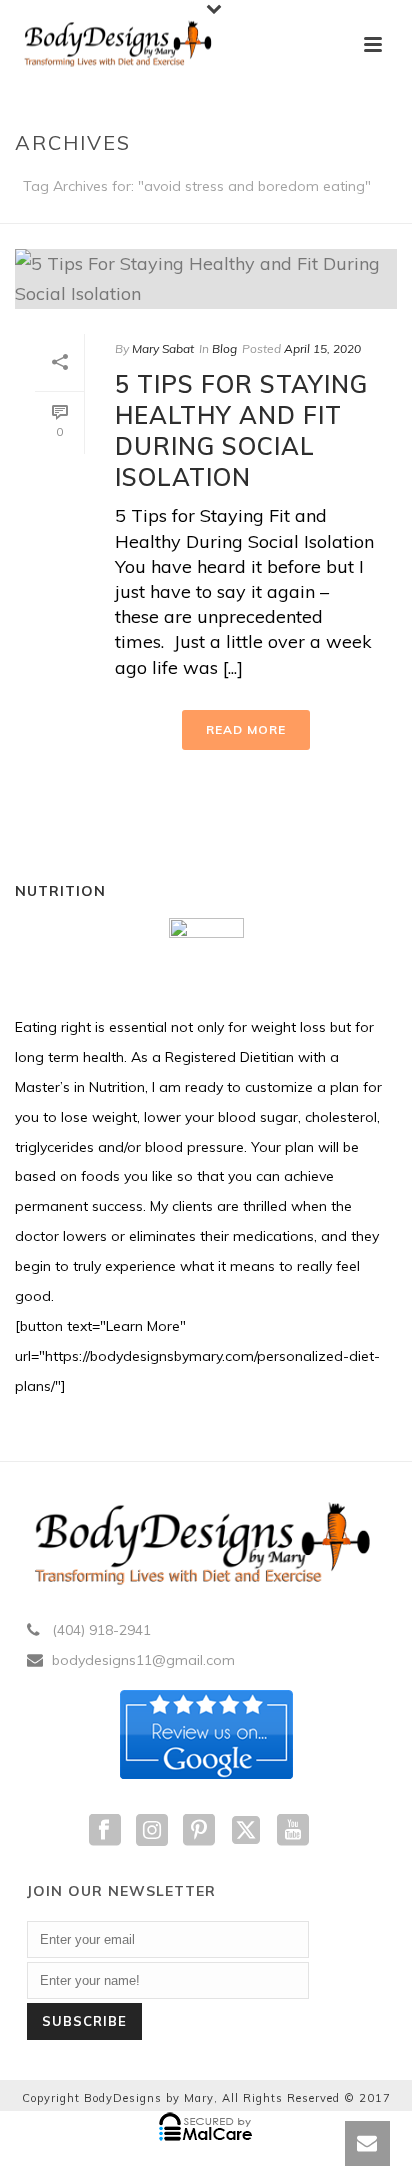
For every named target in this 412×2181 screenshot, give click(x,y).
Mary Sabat (163, 348)
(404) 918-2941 (101, 1630)
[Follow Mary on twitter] (246, 1831)
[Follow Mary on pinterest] (199, 1831)
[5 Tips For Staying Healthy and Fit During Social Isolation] (206, 279)
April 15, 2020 (322, 348)
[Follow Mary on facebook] (105, 1831)
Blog (224, 348)
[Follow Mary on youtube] (293, 1831)
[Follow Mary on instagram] (152, 1831)
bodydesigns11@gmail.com (143, 1660)
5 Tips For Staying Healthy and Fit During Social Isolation (241, 431)
